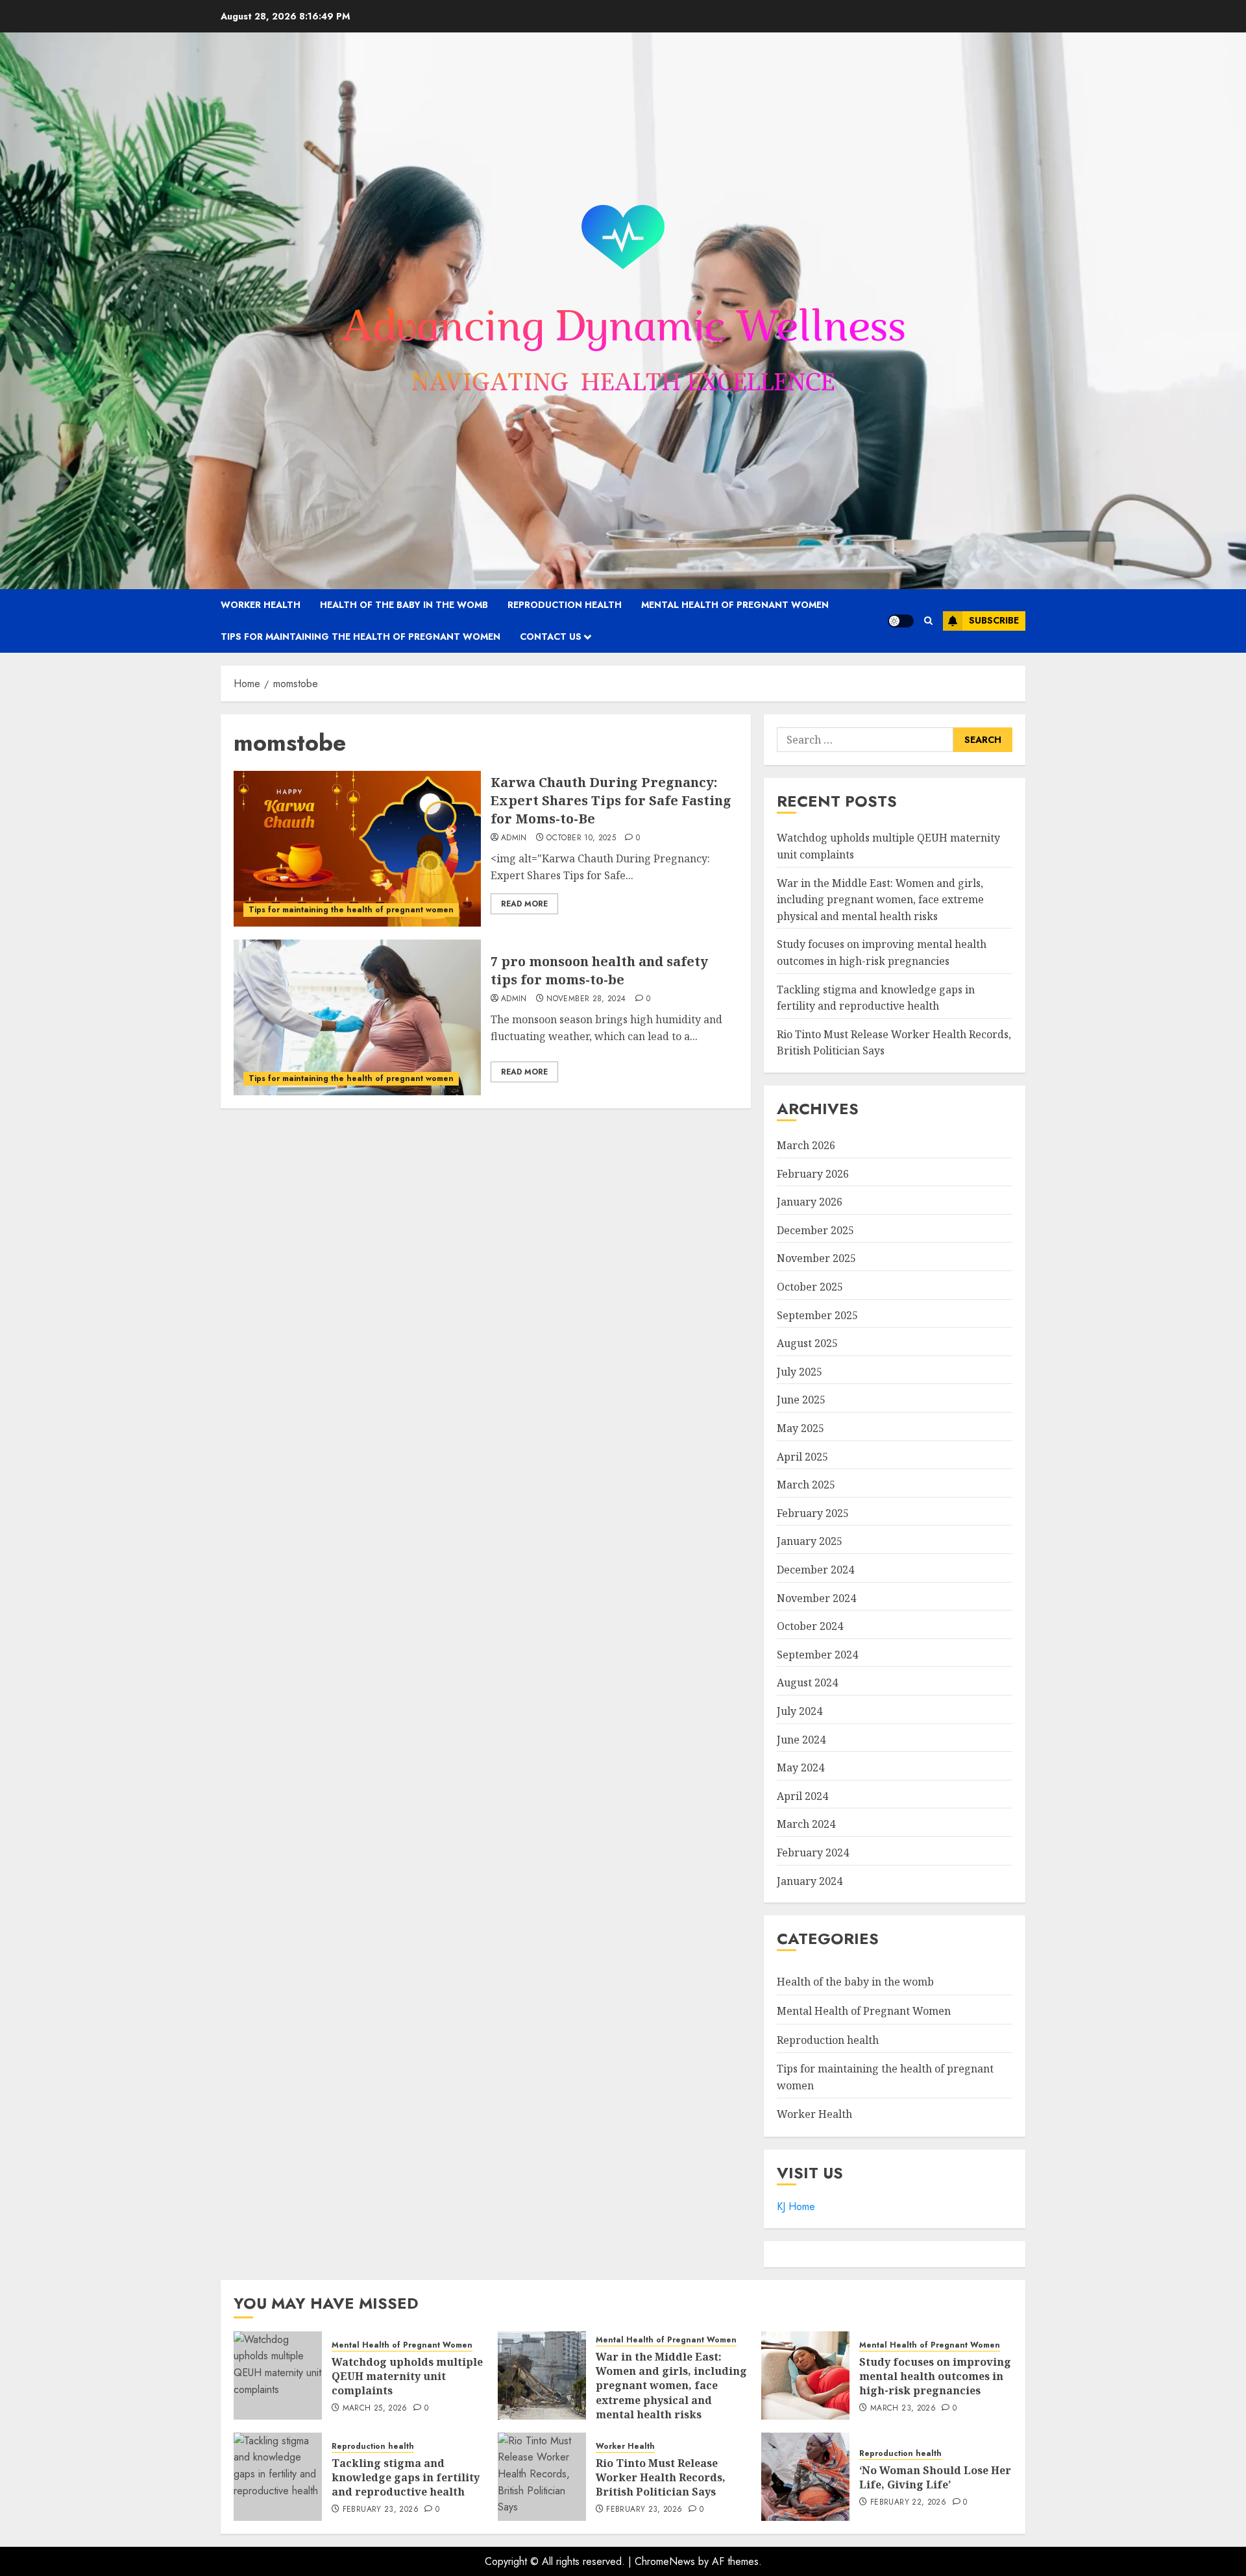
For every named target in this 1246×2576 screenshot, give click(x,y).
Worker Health (261, 605)
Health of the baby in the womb (404, 605)
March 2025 (806, 1485)
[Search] (928, 621)
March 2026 (806, 1145)
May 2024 (800, 1768)
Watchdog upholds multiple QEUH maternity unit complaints (407, 2376)
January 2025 (810, 1541)
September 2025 (817, 1315)
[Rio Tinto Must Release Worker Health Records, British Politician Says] (542, 2477)
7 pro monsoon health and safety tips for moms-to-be (599, 970)
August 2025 (807, 1343)
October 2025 (810, 1287)
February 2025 (813, 1513)
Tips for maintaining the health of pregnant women (360, 637)
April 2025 (802, 1457)
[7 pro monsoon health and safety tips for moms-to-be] (357, 1017)
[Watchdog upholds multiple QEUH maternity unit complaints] (278, 2376)
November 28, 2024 (586, 999)
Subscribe (994, 620)
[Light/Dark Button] (901, 621)
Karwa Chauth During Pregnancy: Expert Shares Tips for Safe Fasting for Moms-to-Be (611, 800)
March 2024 (806, 1824)
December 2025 (815, 1230)
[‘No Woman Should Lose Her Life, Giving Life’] (805, 2477)
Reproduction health (565, 605)
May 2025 (800, 1428)
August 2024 (807, 1683)
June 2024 (801, 1740)
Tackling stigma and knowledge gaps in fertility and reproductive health (406, 2478)
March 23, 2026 (903, 2409)
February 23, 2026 (381, 2510)
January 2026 (810, 1202)
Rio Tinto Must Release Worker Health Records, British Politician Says (661, 2478)
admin (514, 838)
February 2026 (813, 1174)
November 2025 (816, 1258)
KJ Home (796, 2206)
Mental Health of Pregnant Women (735, 605)
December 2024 (815, 1570)
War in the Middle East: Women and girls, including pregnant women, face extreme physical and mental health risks (880, 900)
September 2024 (817, 1655)
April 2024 (802, 1796)
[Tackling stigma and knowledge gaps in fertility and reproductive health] (278, 2477)
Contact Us (551, 637)
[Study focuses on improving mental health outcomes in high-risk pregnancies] (805, 2376)
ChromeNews (665, 2561)
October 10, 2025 (581, 838)
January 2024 (810, 1881)
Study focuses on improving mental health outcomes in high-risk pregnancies (935, 2376)
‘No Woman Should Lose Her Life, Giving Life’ (935, 2477)
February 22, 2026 (908, 2503)
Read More (524, 904)
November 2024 (816, 1598)
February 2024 (813, 1853)
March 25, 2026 (375, 2409)
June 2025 (801, 1400)
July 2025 (800, 1372)
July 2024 (800, 1711)
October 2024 (810, 1626)
